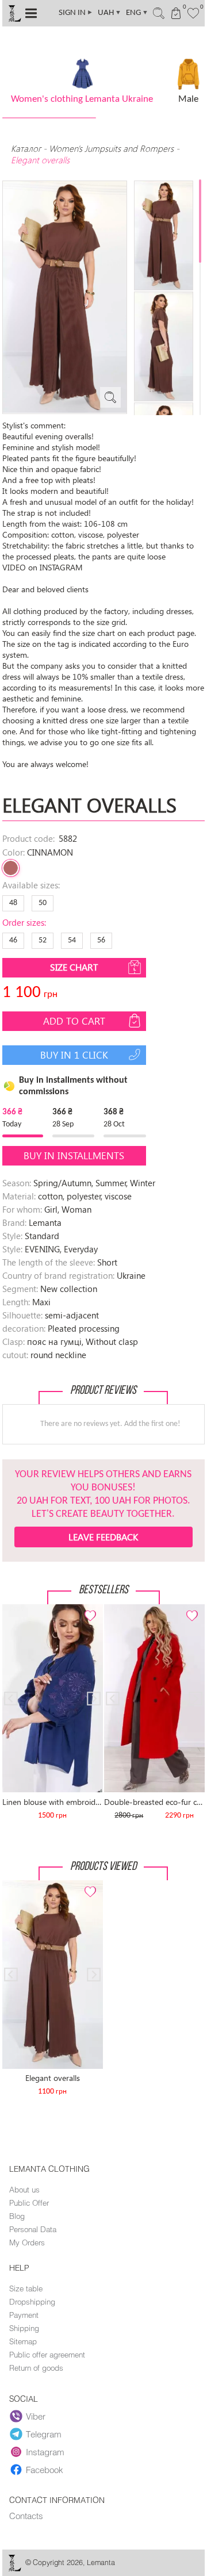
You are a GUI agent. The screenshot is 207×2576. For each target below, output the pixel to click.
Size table (26, 2288)
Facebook (45, 2470)
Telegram (44, 2434)
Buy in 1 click (74, 1055)
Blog (17, 2216)
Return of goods (36, 2368)
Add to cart (74, 1021)
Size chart (74, 967)
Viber (36, 2416)
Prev (17, 1609)
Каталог (27, 148)
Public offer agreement (47, 2355)
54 (72, 940)
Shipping (24, 2328)
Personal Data (33, 2229)
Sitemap (23, 2341)
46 (13, 940)
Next (88, 1609)
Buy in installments (74, 1155)
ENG (137, 13)
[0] (194, 12)
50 (43, 903)
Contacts (26, 2516)
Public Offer (29, 2203)
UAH (110, 13)
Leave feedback (103, 1537)
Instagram (45, 2452)
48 (13, 903)
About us (24, 2190)
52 (43, 940)
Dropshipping (32, 2302)
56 (101, 940)
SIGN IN (76, 13)
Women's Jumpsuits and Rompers (111, 148)
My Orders (27, 2242)
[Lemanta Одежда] (14, 2569)
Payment (24, 2315)
